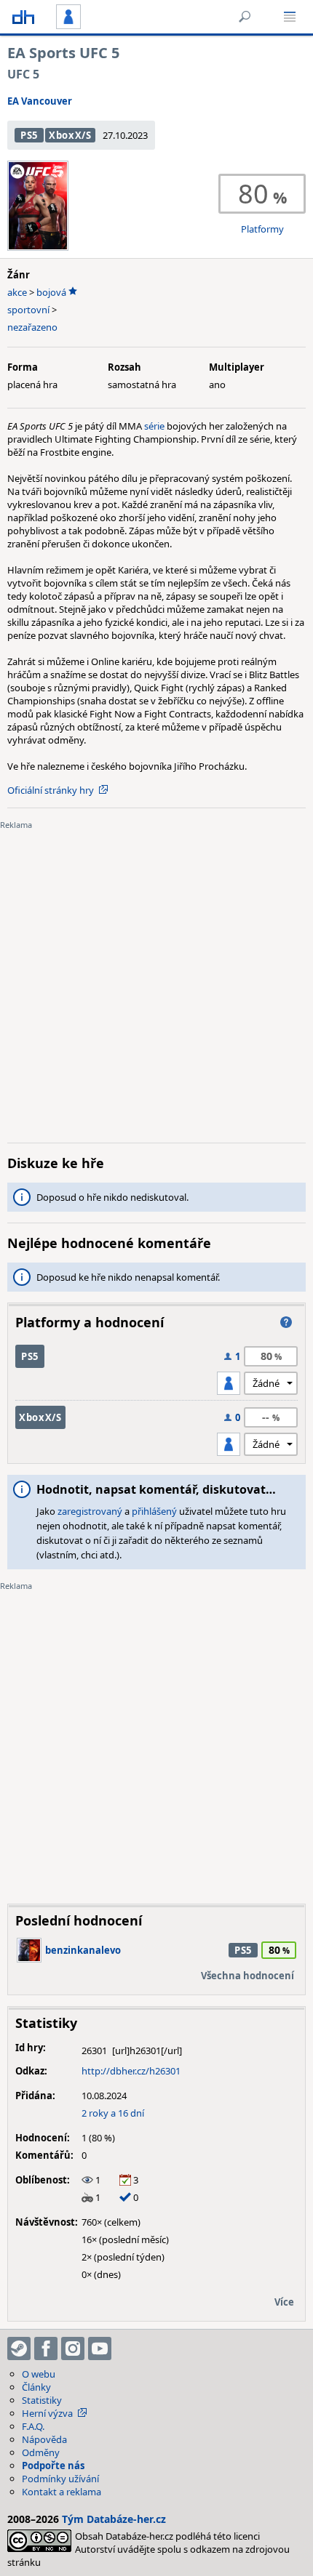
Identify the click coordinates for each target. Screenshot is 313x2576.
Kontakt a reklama (62, 2492)
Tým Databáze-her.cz (114, 2519)
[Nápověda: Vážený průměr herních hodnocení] (286, 1322)
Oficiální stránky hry (51, 790)
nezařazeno (32, 327)
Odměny (41, 2452)
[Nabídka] (290, 17)
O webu (39, 2374)
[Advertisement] (156, 975)
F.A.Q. (33, 2426)
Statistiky (42, 2400)
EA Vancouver (40, 101)
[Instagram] (73, 2348)
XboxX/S (70, 135)
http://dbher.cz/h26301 (131, 2071)
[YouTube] (100, 2348)
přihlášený (154, 1511)
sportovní (28, 310)
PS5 (29, 135)
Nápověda (44, 2439)
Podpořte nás (53, 2466)
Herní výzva (47, 2413)
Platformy (262, 229)
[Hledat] (245, 17)
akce (17, 292)
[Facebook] (46, 2348)
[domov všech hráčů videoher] (23, 17)
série (155, 426)
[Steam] (19, 2348)
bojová (51, 292)
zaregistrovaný (90, 1511)
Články (36, 2387)
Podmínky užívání (60, 2479)
